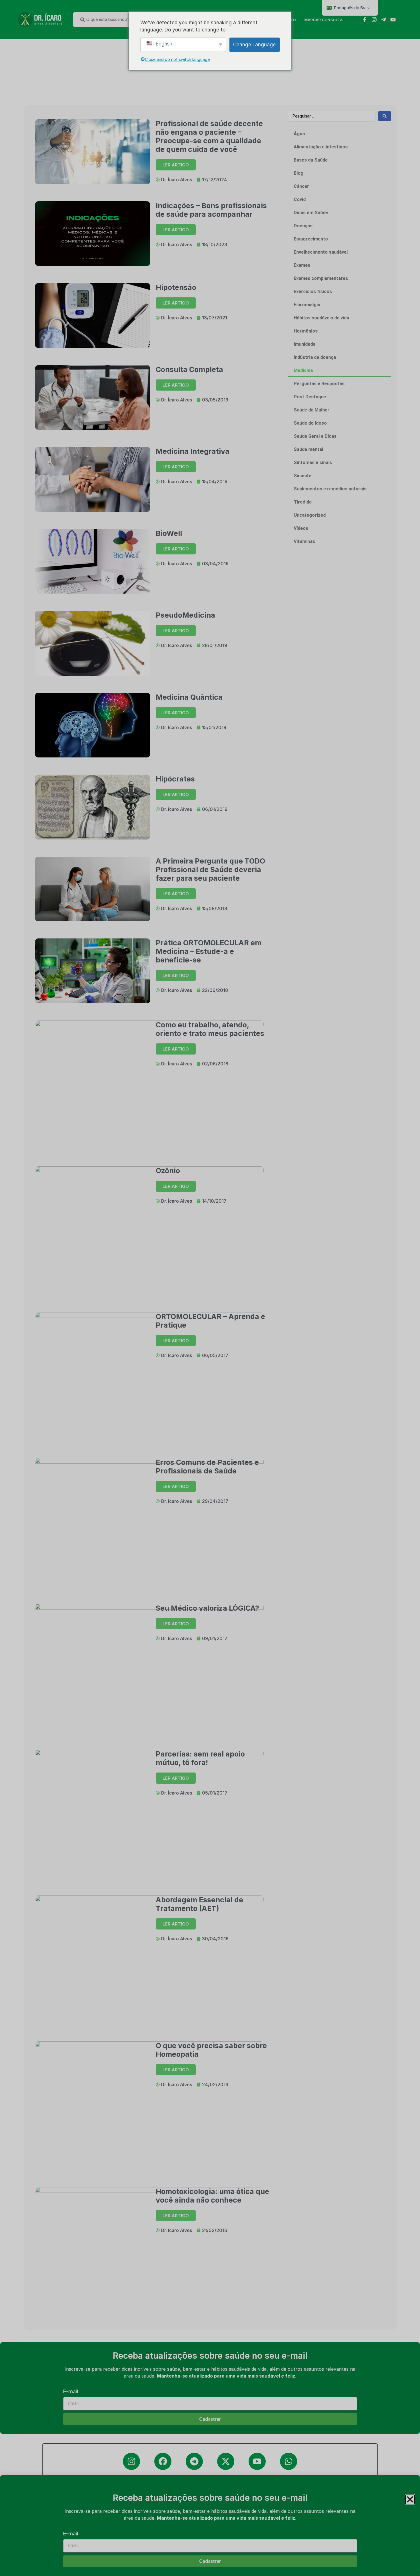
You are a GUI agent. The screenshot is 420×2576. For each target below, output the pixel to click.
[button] (410, 2499)
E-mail (71, 2534)
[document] (210, 1288)
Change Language (254, 44)
